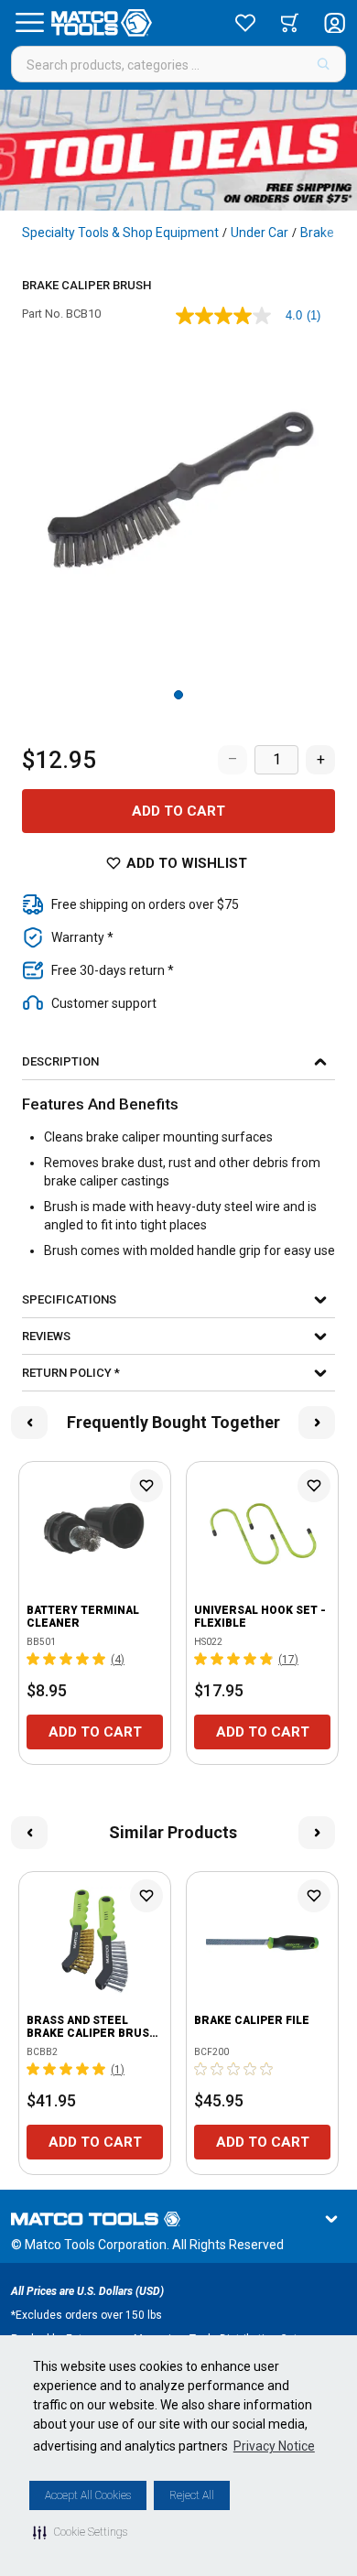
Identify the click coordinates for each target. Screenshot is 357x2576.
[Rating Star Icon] (34, 1659)
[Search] (324, 64)
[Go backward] (29, 1423)
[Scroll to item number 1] (178, 695)
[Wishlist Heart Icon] (146, 1486)
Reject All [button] (192, 2495)
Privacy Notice (274, 2446)
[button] (80, 2532)
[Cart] (290, 23)
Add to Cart (178, 811)
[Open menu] (29, 23)
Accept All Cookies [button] (88, 2495)
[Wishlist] (245, 23)
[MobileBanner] (178, 150)
